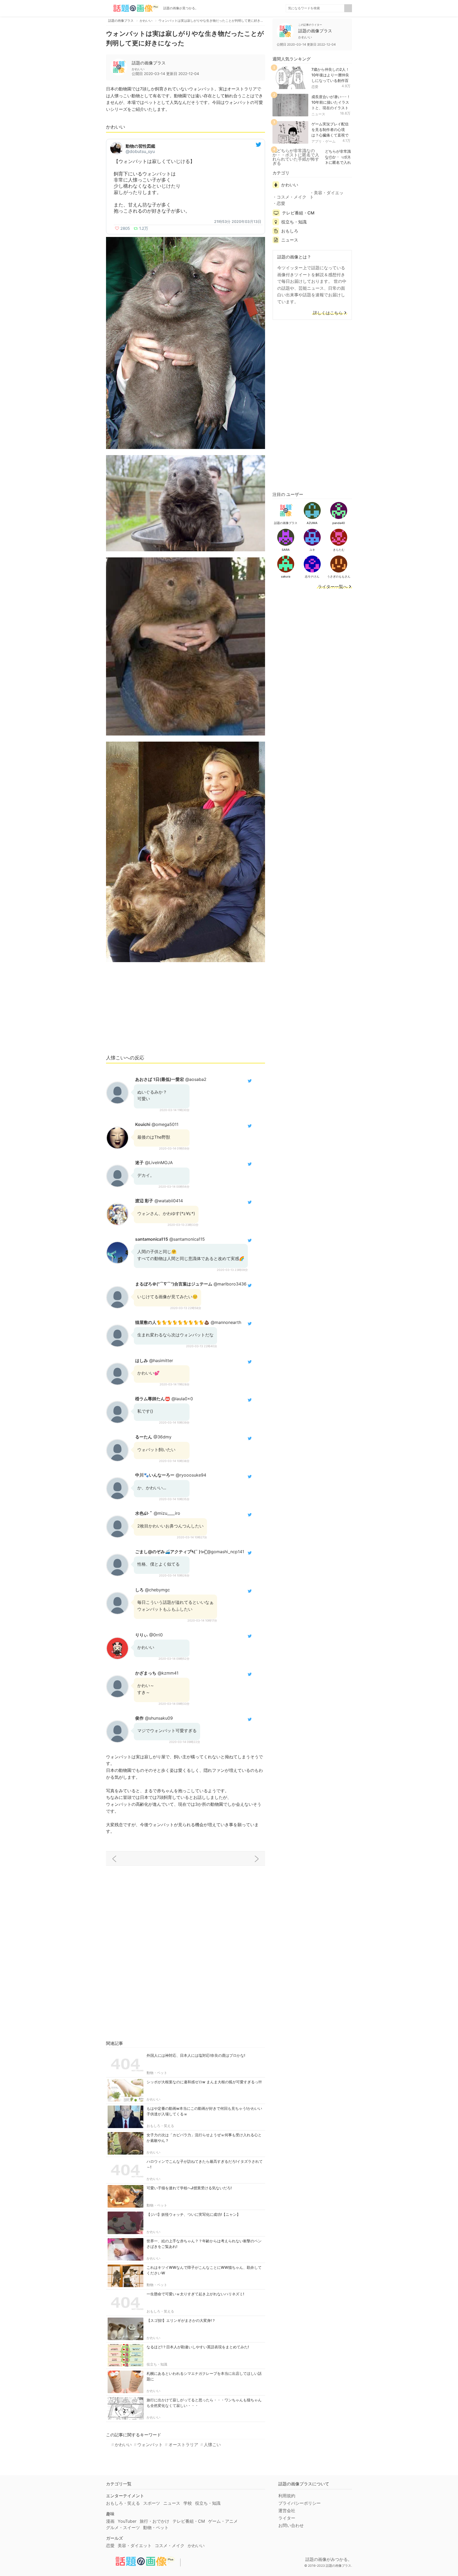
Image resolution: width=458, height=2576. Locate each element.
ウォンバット (150, 2445)
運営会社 (287, 2511)
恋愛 (315, 87)
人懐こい (212, 2445)
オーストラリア (183, 2445)
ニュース (318, 114)
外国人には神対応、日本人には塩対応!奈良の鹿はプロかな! (196, 2055)
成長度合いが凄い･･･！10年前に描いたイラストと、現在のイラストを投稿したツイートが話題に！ (331, 108)
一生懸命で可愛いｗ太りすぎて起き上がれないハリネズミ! (195, 2294)
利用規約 (287, 2496)
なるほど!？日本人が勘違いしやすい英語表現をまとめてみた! (198, 2347)
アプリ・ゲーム (323, 141)
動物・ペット (157, 2073)
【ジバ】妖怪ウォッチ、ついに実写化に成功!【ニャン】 (193, 2214)
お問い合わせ (291, 2525)
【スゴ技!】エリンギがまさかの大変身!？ (181, 2320)
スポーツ (152, 2503)
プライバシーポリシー (300, 2503)
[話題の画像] (133, 8)
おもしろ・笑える (160, 2126)
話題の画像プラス (149, 63)
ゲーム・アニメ (223, 2521)
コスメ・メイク (292, 197)
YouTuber (127, 2521)
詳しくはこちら (328, 313)
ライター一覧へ (333, 587)
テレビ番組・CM (298, 213)
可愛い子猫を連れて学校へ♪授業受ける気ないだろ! (189, 2188)
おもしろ (290, 231)
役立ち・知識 (157, 2364)
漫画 (110, 2521)
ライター (287, 2518)
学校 (188, 2503)
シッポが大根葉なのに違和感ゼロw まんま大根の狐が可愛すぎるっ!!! (204, 2082)
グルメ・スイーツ (123, 2527)
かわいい (153, 2099)
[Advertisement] (186, 1011)
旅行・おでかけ (155, 2521)
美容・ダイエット (327, 195)
